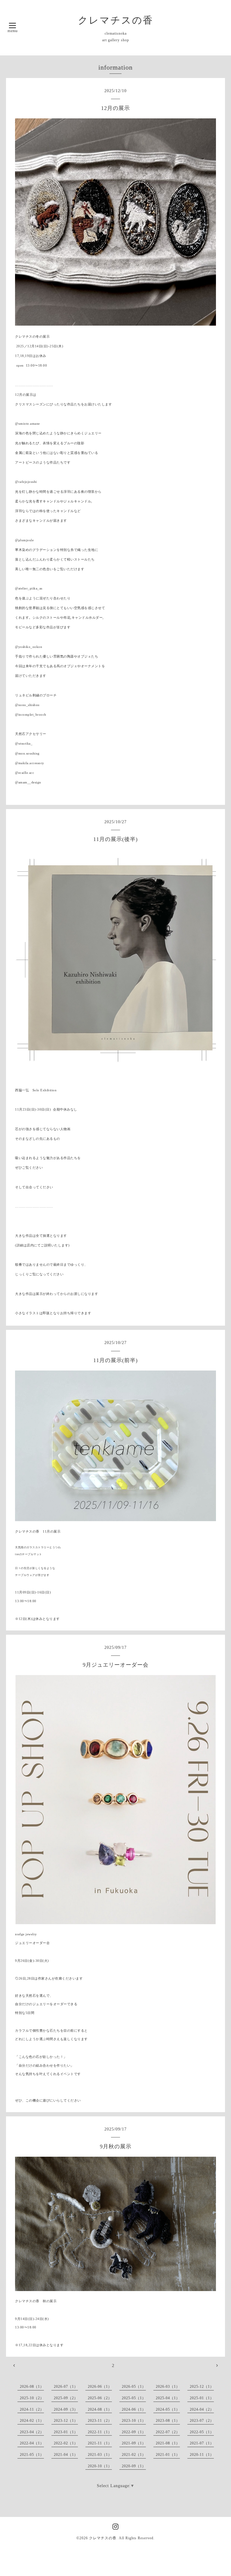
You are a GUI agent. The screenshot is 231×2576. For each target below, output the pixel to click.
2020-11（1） (202, 2455)
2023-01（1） (66, 2432)
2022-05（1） (202, 2432)
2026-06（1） (100, 2387)
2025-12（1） (202, 2387)
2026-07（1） (66, 2387)
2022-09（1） (134, 2432)
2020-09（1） (134, 2466)
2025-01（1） (202, 2398)
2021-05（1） (32, 2455)
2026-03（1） (168, 2387)
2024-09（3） (66, 2409)
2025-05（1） (134, 2398)
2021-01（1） (168, 2455)
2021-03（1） (100, 2455)
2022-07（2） (168, 2432)
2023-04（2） (32, 2432)
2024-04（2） (202, 2409)
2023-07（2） (202, 2421)
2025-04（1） (168, 2398)
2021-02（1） (134, 2455)
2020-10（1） (100, 2466)
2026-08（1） (32, 2387)
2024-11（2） (32, 2409)
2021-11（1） (100, 2443)
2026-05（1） (134, 2387)
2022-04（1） (32, 2443)
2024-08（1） (100, 2409)
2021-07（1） (202, 2443)
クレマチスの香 (116, 20)
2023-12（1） (66, 2421)
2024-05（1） (168, 2409)
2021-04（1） (66, 2455)
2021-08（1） (168, 2443)
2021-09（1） (134, 2443)
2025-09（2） (66, 2398)
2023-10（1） (134, 2421)
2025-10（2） (32, 2398)
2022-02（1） (66, 2443)
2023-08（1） (168, 2421)
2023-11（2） (100, 2421)
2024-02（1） (32, 2421)
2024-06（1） (134, 2409)
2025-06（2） (100, 2398)
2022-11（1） (100, 2432)
